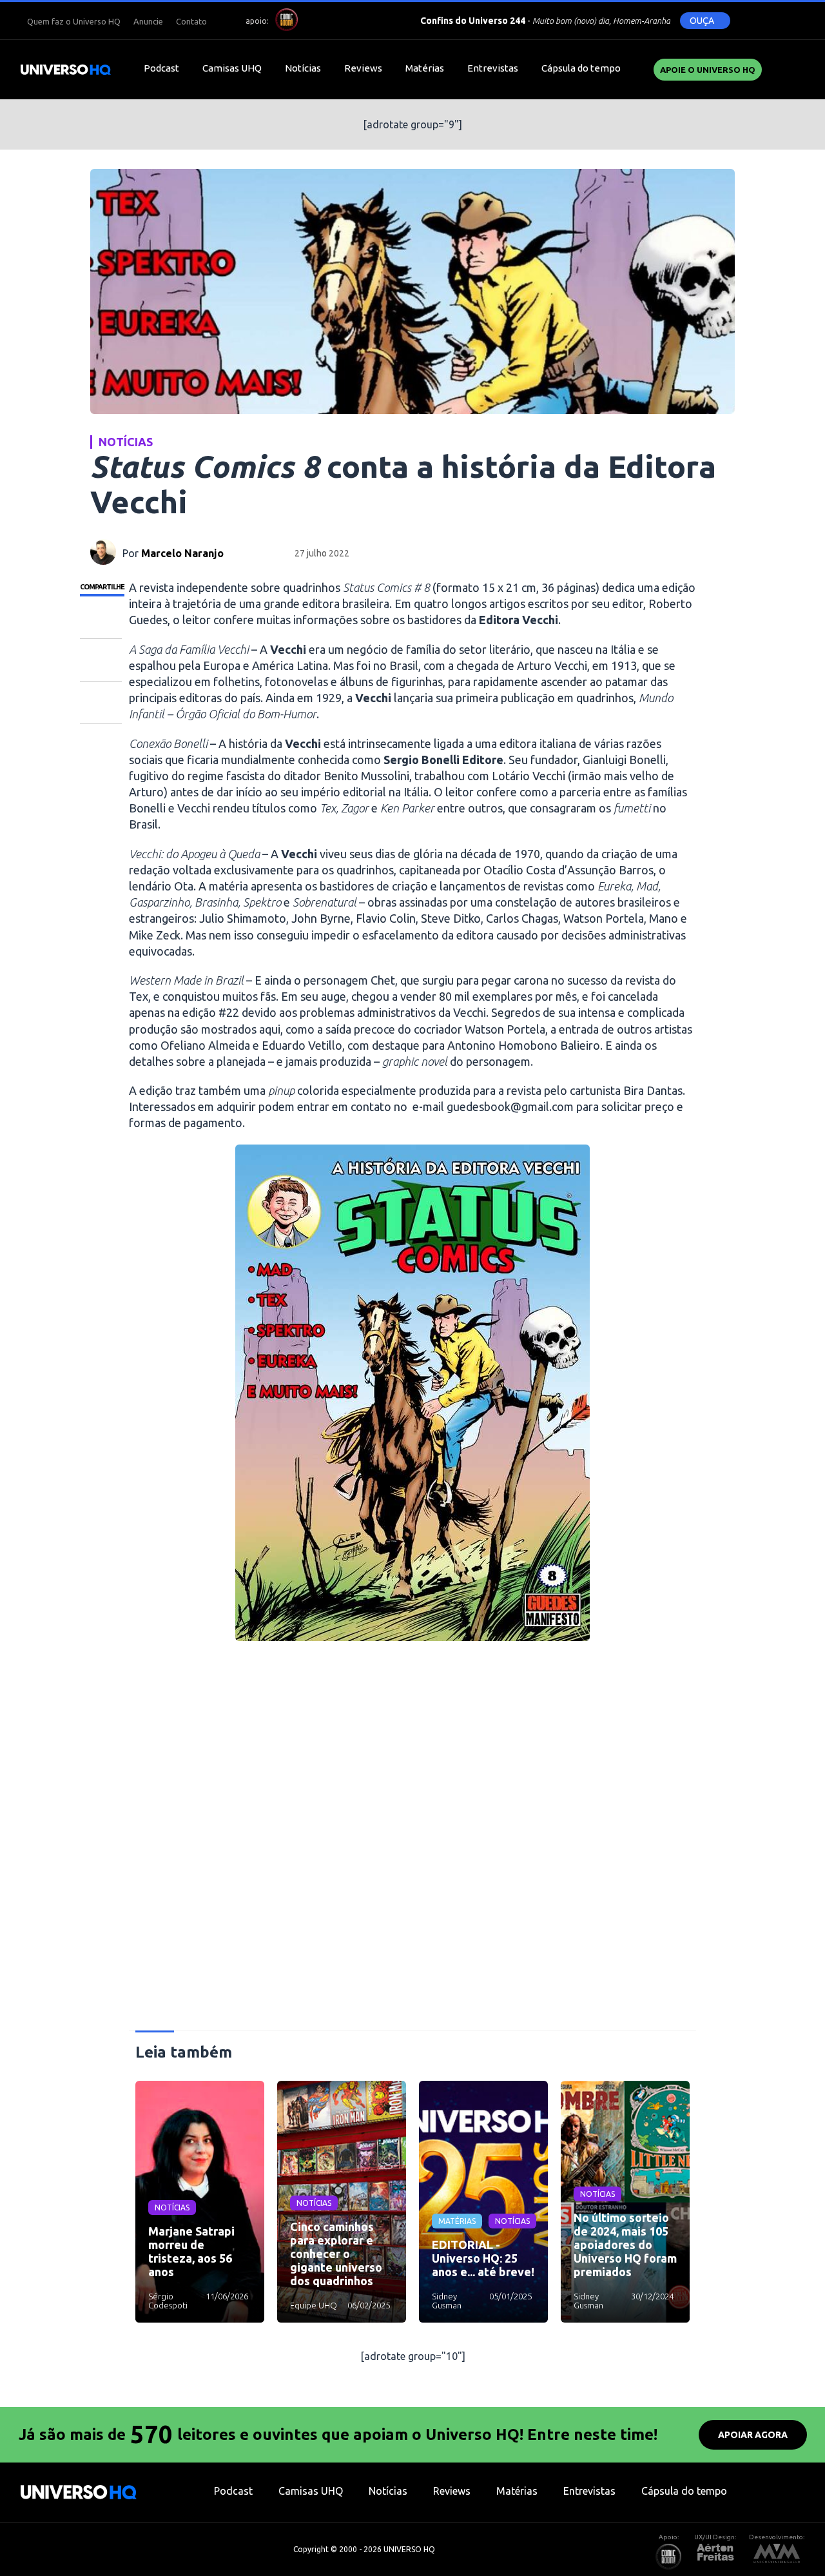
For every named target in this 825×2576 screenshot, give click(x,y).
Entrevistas (493, 68)
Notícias (303, 68)
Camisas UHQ (232, 68)
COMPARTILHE (102, 587)
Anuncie (148, 21)
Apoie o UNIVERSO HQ (708, 70)
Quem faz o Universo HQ (74, 21)
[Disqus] (412, 1841)
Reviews (363, 68)
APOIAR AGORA (753, 2435)
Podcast (161, 68)
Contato (191, 21)
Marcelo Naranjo (182, 553)
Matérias (425, 68)
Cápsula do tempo (581, 68)
